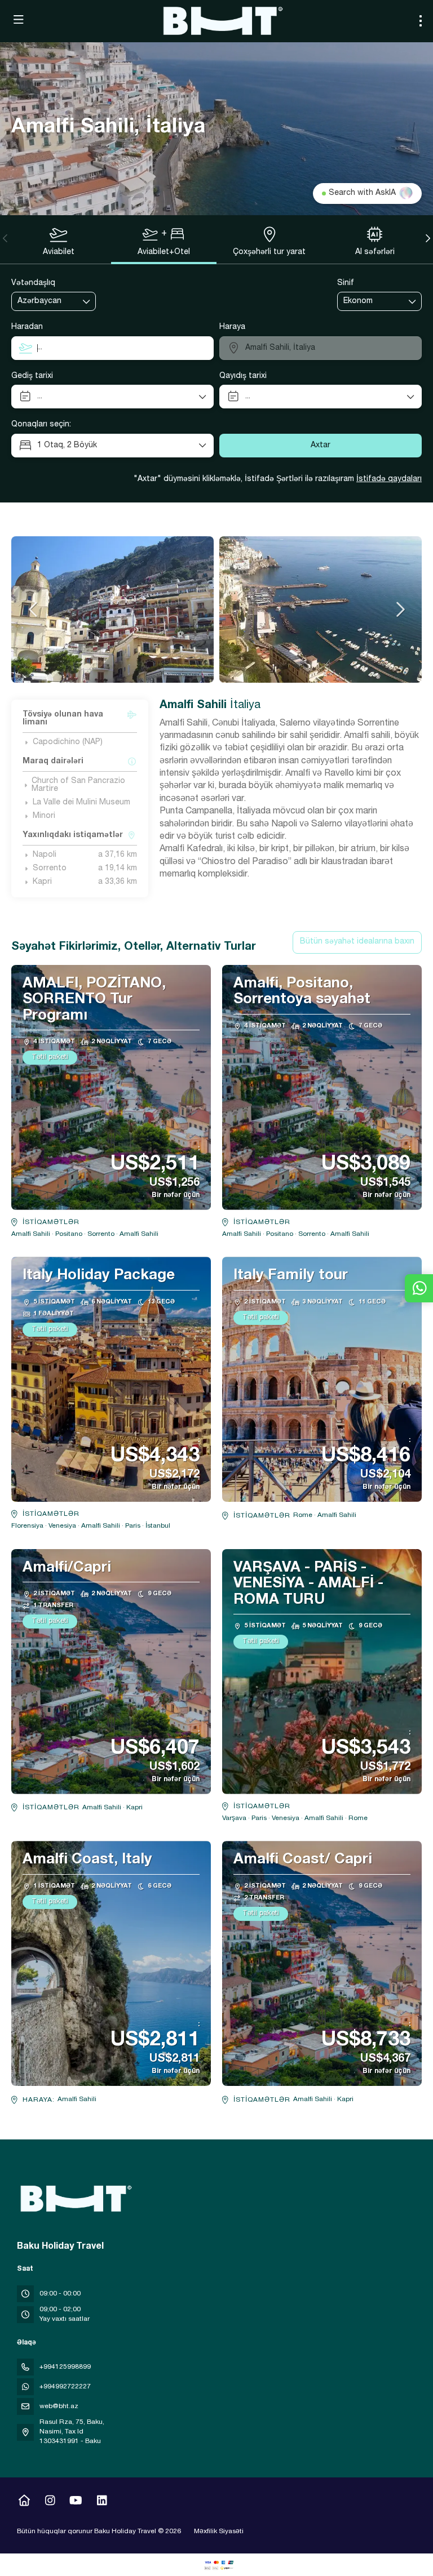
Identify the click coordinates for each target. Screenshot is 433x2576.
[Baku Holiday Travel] (74, 2199)
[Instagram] (50, 2502)
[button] (6, 238)
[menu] (421, 21)
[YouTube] (76, 2502)
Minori (44, 816)
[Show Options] (87, 301)
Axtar (321, 446)
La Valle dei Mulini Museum (81, 803)
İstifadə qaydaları (389, 479)
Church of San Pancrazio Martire (78, 785)
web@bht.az (59, 2406)
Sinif (346, 283)
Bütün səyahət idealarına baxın (357, 942)
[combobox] (46, 302)
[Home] (24, 2502)
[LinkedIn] (102, 2502)
